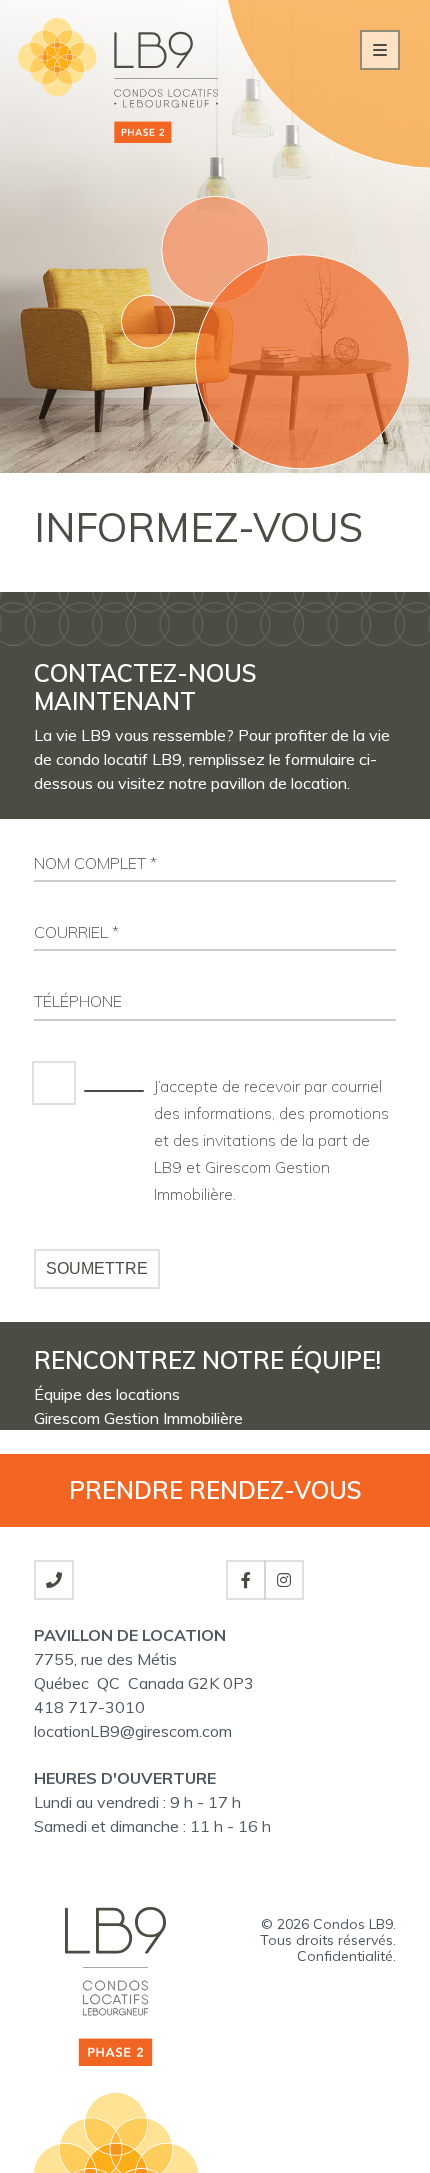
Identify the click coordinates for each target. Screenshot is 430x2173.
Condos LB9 (353, 1924)
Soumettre (97, 1268)
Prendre (215, 1490)
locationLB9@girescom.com (133, 1731)
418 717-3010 (89, 1707)
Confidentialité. (346, 1956)
